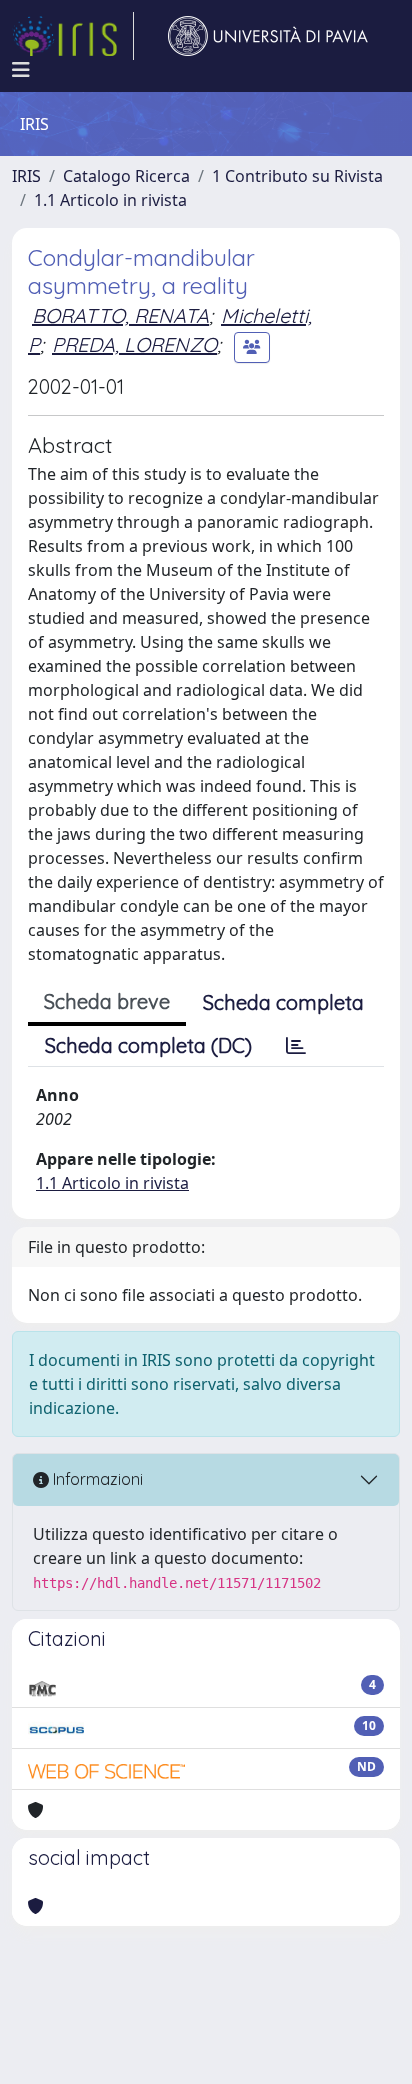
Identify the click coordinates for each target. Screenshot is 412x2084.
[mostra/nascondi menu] (21, 70)
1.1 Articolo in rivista (110, 200)
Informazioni (96, 1479)
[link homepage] (73, 36)
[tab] (296, 1046)
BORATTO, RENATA (120, 315)
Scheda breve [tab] (107, 1001)
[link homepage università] (268, 36)
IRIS (26, 176)
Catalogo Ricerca (126, 176)
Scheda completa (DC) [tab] (148, 1045)
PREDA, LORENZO (134, 344)
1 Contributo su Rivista (297, 176)
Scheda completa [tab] (283, 1002)
